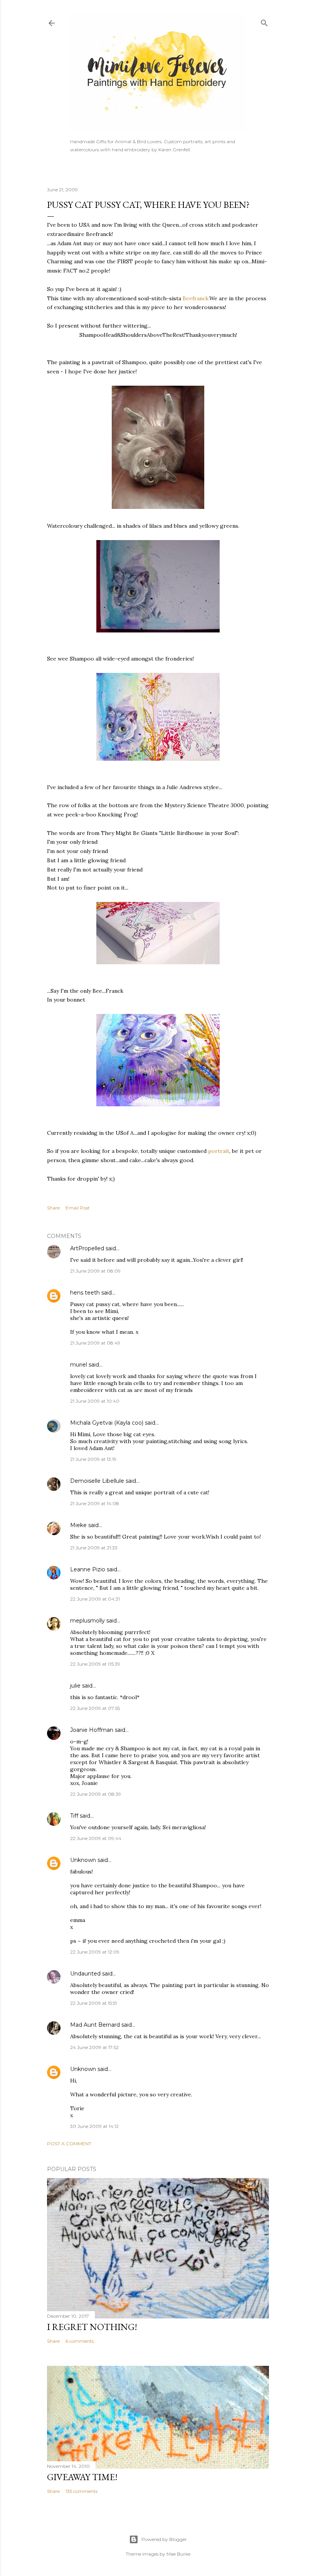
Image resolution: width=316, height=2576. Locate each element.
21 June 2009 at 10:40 (95, 1401)
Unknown (83, 1860)
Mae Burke (178, 2554)
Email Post (78, 1208)
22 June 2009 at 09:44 (96, 1838)
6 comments (80, 2341)
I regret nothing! (92, 2327)
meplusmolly (87, 1621)
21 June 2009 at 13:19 (93, 1459)
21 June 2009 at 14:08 (95, 1503)
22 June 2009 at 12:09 (95, 1952)
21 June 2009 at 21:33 (94, 1548)
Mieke (78, 1525)
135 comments (82, 2491)
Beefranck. (196, 298)
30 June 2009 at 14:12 (94, 2126)
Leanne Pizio (88, 1569)
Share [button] (53, 1208)
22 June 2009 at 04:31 (95, 1599)
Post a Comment (69, 2144)
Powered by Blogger (164, 2539)
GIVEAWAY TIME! (82, 2477)
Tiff (74, 1816)
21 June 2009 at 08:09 (95, 1271)
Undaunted (85, 1974)
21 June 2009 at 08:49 (95, 1343)
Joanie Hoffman (92, 1730)
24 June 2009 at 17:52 (94, 2047)
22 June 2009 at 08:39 (96, 1794)
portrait (219, 1151)
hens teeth (85, 1293)
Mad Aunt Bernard (95, 2025)
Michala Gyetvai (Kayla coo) (107, 1423)
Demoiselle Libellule (97, 1481)
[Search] (264, 21)
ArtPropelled (87, 1248)
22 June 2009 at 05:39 (95, 1664)
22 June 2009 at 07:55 (95, 1708)
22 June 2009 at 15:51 (93, 2003)
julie (75, 1686)
